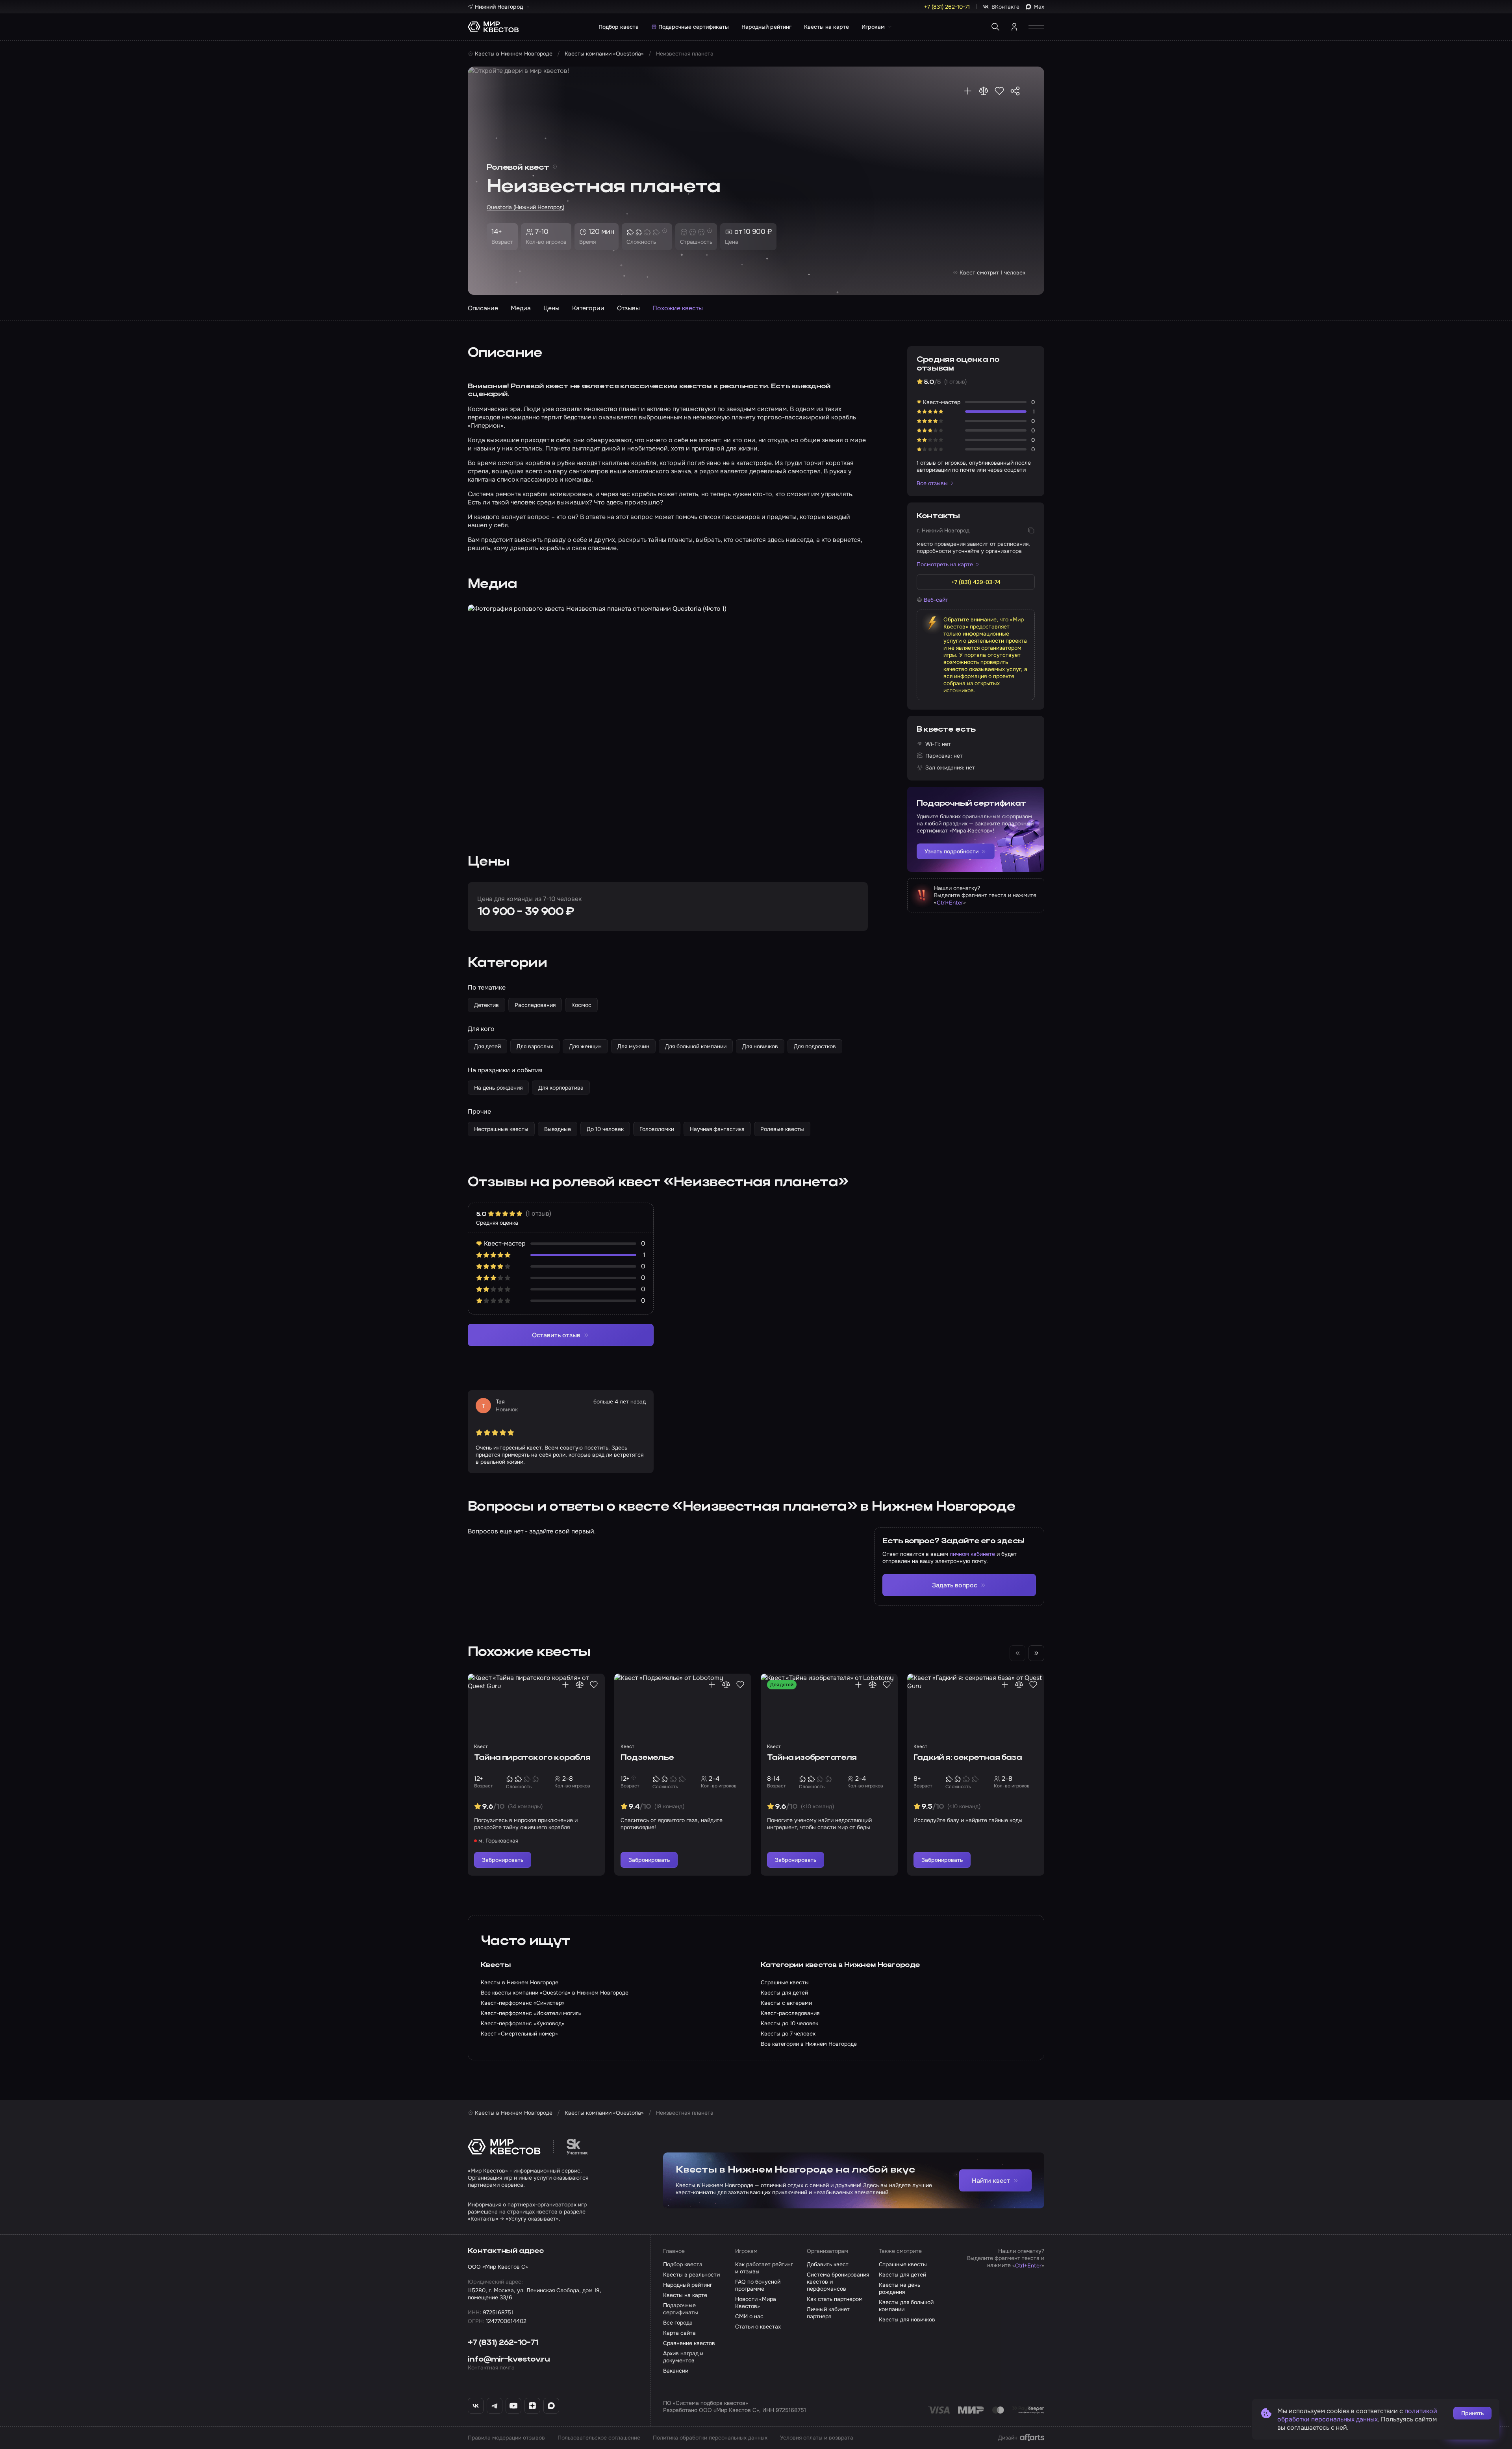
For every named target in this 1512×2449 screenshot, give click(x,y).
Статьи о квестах (758, 2327)
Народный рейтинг (766, 27)
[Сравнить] (984, 91)
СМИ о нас (749, 2316)
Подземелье (647, 1758)
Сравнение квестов (689, 2343)
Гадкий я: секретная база (968, 1758)
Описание (483, 308)
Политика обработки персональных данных (710, 2438)
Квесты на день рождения (900, 2288)
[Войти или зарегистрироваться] (1014, 27)
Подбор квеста (619, 27)
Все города (678, 2323)
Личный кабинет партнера (828, 2313)
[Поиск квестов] (995, 27)
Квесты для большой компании (906, 2306)
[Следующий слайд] (1036, 1653)
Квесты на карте (826, 27)
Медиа (521, 308)
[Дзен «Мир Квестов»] (532, 2406)
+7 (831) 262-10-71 (503, 2343)
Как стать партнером (835, 2299)
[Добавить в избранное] (999, 91)
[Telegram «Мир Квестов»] (495, 2406)
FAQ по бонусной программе (758, 2285)
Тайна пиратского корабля (532, 1758)
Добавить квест (828, 2264)
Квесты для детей (902, 2275)
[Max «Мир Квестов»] (551, 2406)
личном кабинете (972, 1554)
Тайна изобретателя (812, 1758)
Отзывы (628, 308)
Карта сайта (679, 2333)
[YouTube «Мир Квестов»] (513, 2406)
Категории (588, 308)
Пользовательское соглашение (599, 2438)
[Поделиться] (1015, 91)
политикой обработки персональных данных (1357, 2415)
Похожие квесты (678, 308)
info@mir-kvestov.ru (509, 2360)
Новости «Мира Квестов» (756, 2303)
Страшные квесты (903, 2264)
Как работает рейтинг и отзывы (764, 2268)
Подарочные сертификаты (694, 27)
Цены (551, 308)
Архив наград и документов (683, 2357)
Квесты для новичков (907, 2319)
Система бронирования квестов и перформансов (838, 2282)
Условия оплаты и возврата (817, 2438)
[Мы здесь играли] (968, 91)
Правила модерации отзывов (506, 2438)
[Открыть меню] (1036, 27)
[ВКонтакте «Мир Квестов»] (476, 2406)
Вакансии (676, 2371)
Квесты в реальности (691, 2275)
